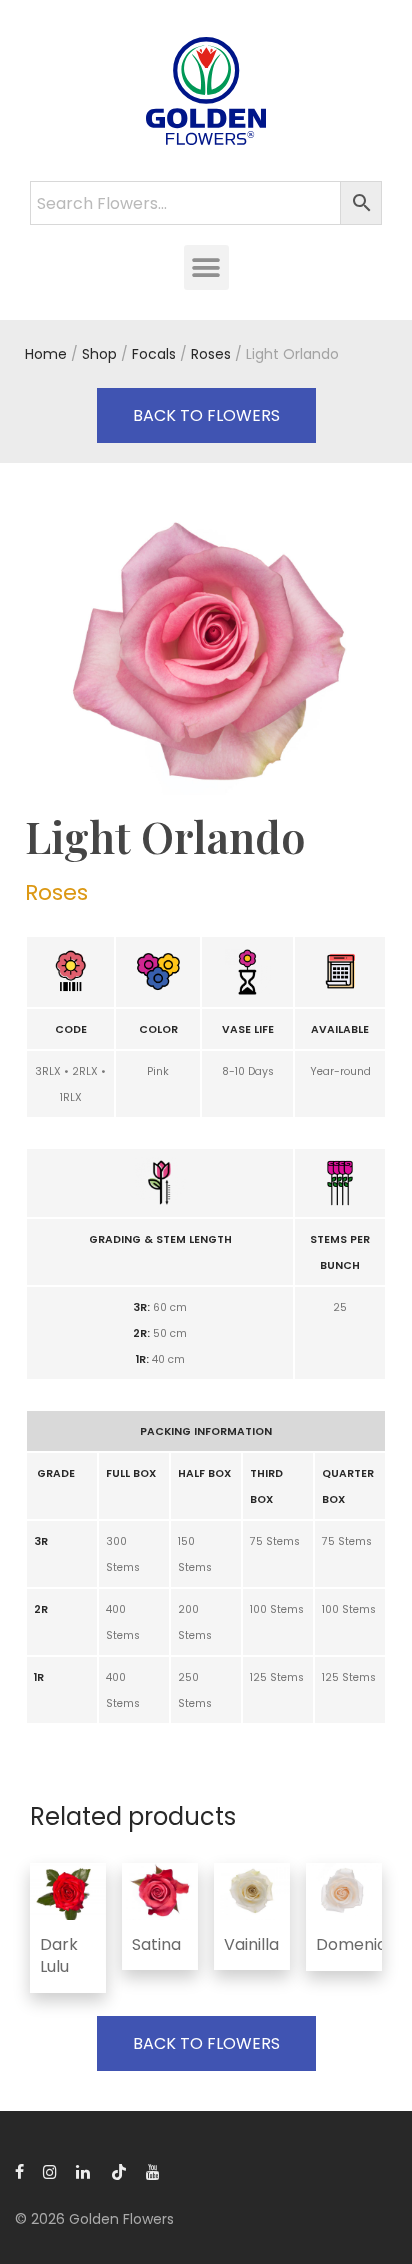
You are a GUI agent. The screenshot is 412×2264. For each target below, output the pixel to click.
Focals (154, 354)
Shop (99, 354)
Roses (211, 354)
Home (46, 354)
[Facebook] (19, 2171)
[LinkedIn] (84, 2171)
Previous (29, 654)
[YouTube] (154, 2171)
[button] (206, 267)
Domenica (356, 1944)
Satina (156, 1944)
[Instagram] (50, 2171)
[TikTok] (119, 2171)
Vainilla (251, 1944)
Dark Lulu (59, 1955)
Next (383, 654)
